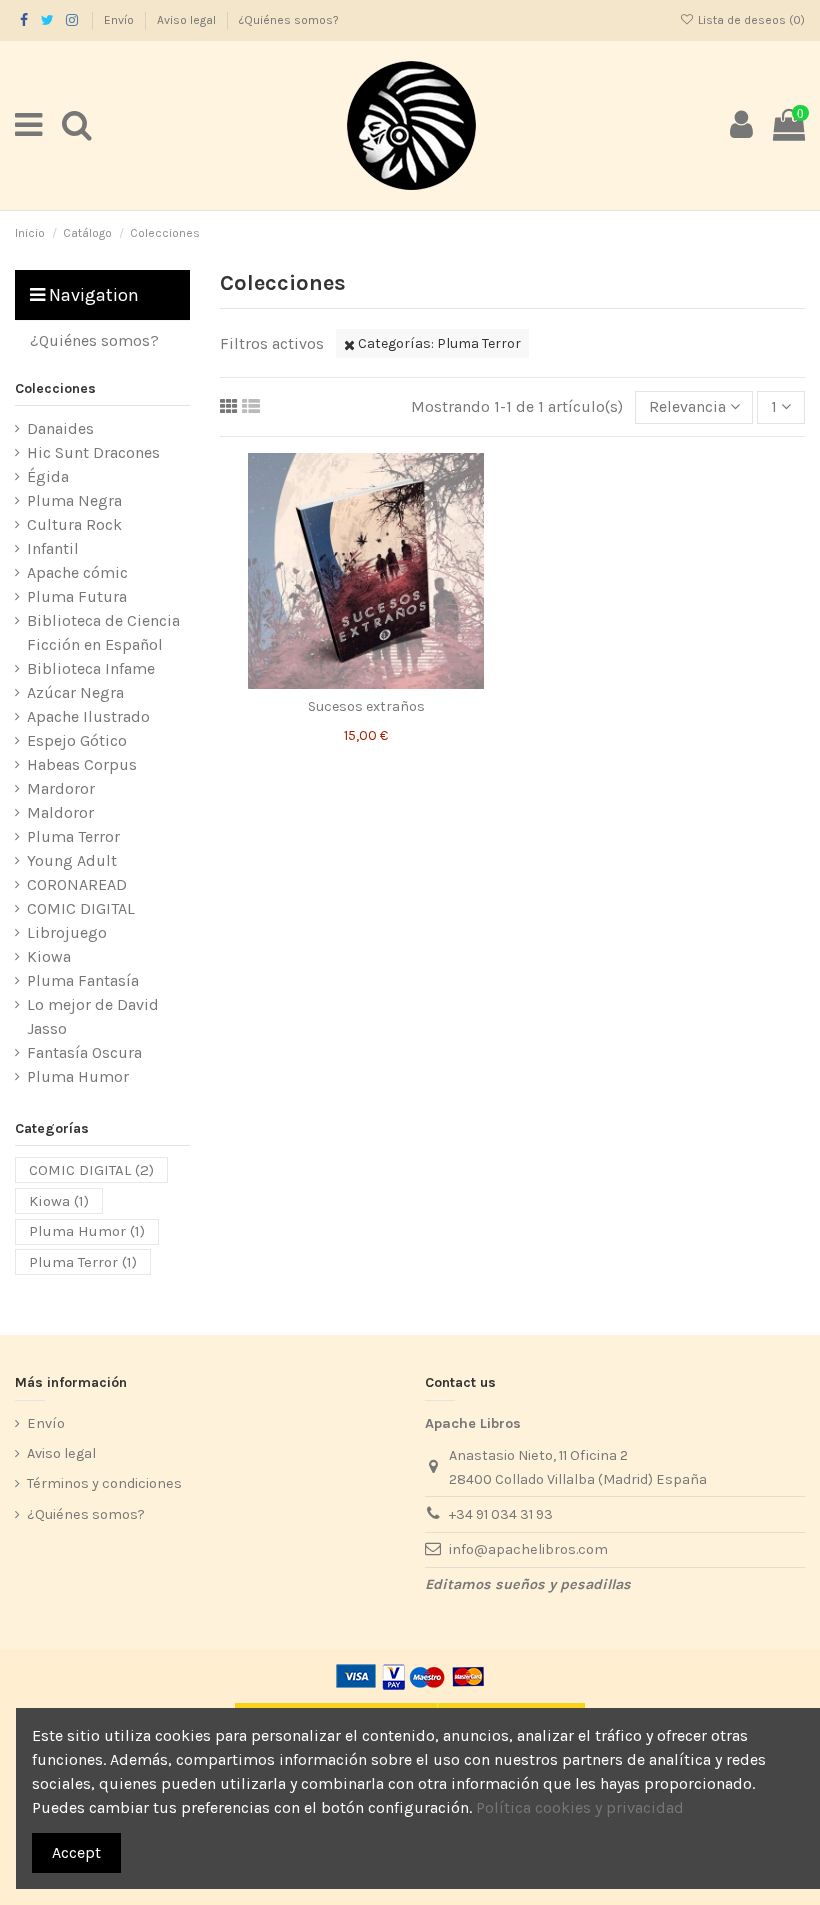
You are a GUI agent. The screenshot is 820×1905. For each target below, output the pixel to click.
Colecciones (55, 388)
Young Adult (72, 860)
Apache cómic (77, 572)
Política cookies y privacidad (580, 1807)
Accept (76, 1852)
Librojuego (67, 932)
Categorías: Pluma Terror (438, 343)
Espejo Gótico (77, 740)
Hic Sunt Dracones (93, 452)
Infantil (53, 548)
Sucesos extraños (366, 706)
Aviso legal (188, 20)
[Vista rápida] (398, 681)
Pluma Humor (78, 1076)
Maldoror (60, 812)
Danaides (60, 428)
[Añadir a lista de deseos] (335, 681)
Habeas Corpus (82, 764)
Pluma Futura (77, 596)
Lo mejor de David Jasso (93, 1016)
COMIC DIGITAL (81, 908)
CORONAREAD (77, 884)
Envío (120, 20)
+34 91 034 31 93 (501, 1514)
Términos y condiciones (104, 1483)
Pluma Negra (74, 500)
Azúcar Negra (75, 692)
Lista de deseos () (750, 20)
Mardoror (61, 788)
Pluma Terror (73, 836)
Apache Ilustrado (88, 716)
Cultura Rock (74, 524)
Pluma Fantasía (83, 980)
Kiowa (49, 956)
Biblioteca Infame (91, 668)
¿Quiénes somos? (289, 20)
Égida (48, 476)
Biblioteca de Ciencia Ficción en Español (103, 632)
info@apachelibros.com (528, 1549)
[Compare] (366, 681)
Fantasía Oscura (84, 1052)
